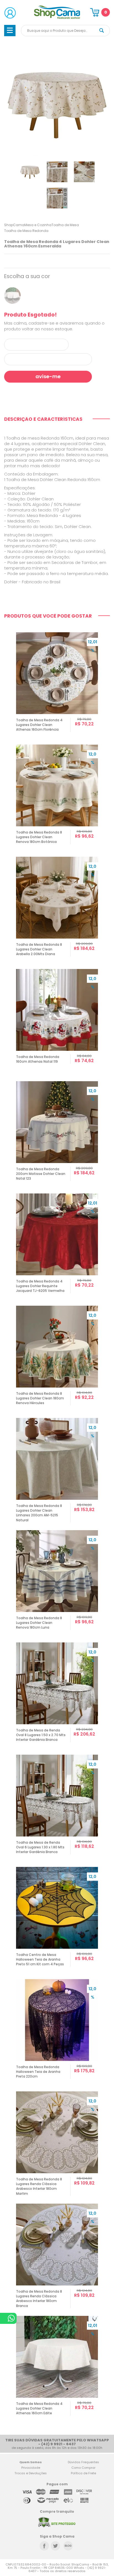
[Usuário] (10, 13)
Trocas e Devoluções (31, 2473)
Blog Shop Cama (68, 2546)
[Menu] (10, 31)
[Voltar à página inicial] (57, 18)
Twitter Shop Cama (55, 2546)
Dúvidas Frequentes (83, 2462)
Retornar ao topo (106, 2314)
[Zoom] (30, 172)
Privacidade (31, 2468)
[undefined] (57, 103)
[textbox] (65, 31)
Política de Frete (83, 2473)
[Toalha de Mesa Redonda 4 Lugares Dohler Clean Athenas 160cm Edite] (12, 296)
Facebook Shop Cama (44, 2546)
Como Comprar (83, 2468)
